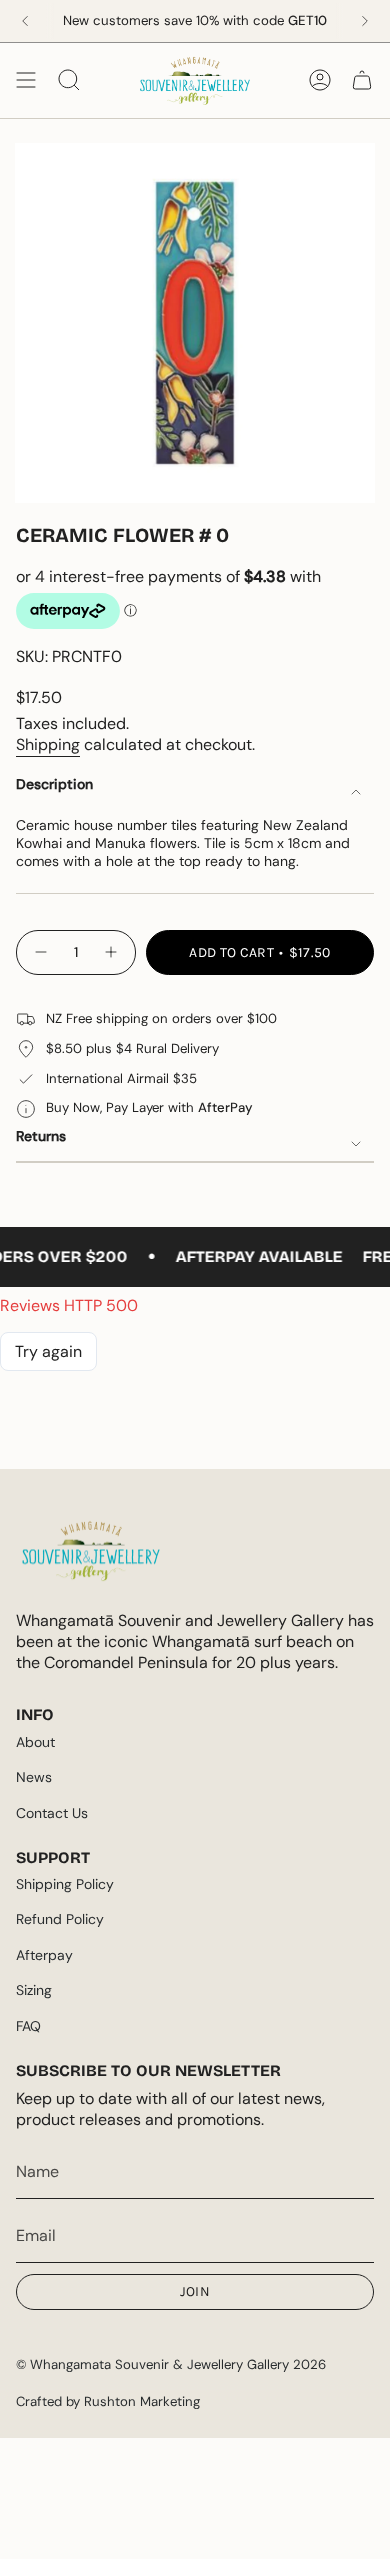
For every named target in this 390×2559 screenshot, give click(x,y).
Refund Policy (60, 1919)
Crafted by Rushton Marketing (108, 2401)
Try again (48, 1351)
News (34, 1777)
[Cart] (362, 80)
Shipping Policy (65, 1884)
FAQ (28, 2026)
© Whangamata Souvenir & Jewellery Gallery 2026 (171, 2364)
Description (54, 784)
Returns (41, 1136)
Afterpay (44, 1955)
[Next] (365, 21)
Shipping (48, 744)
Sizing (34, 1990)
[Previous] (25, 21)
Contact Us (52, 1813)
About (35, 1742)
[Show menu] (26, 80)
